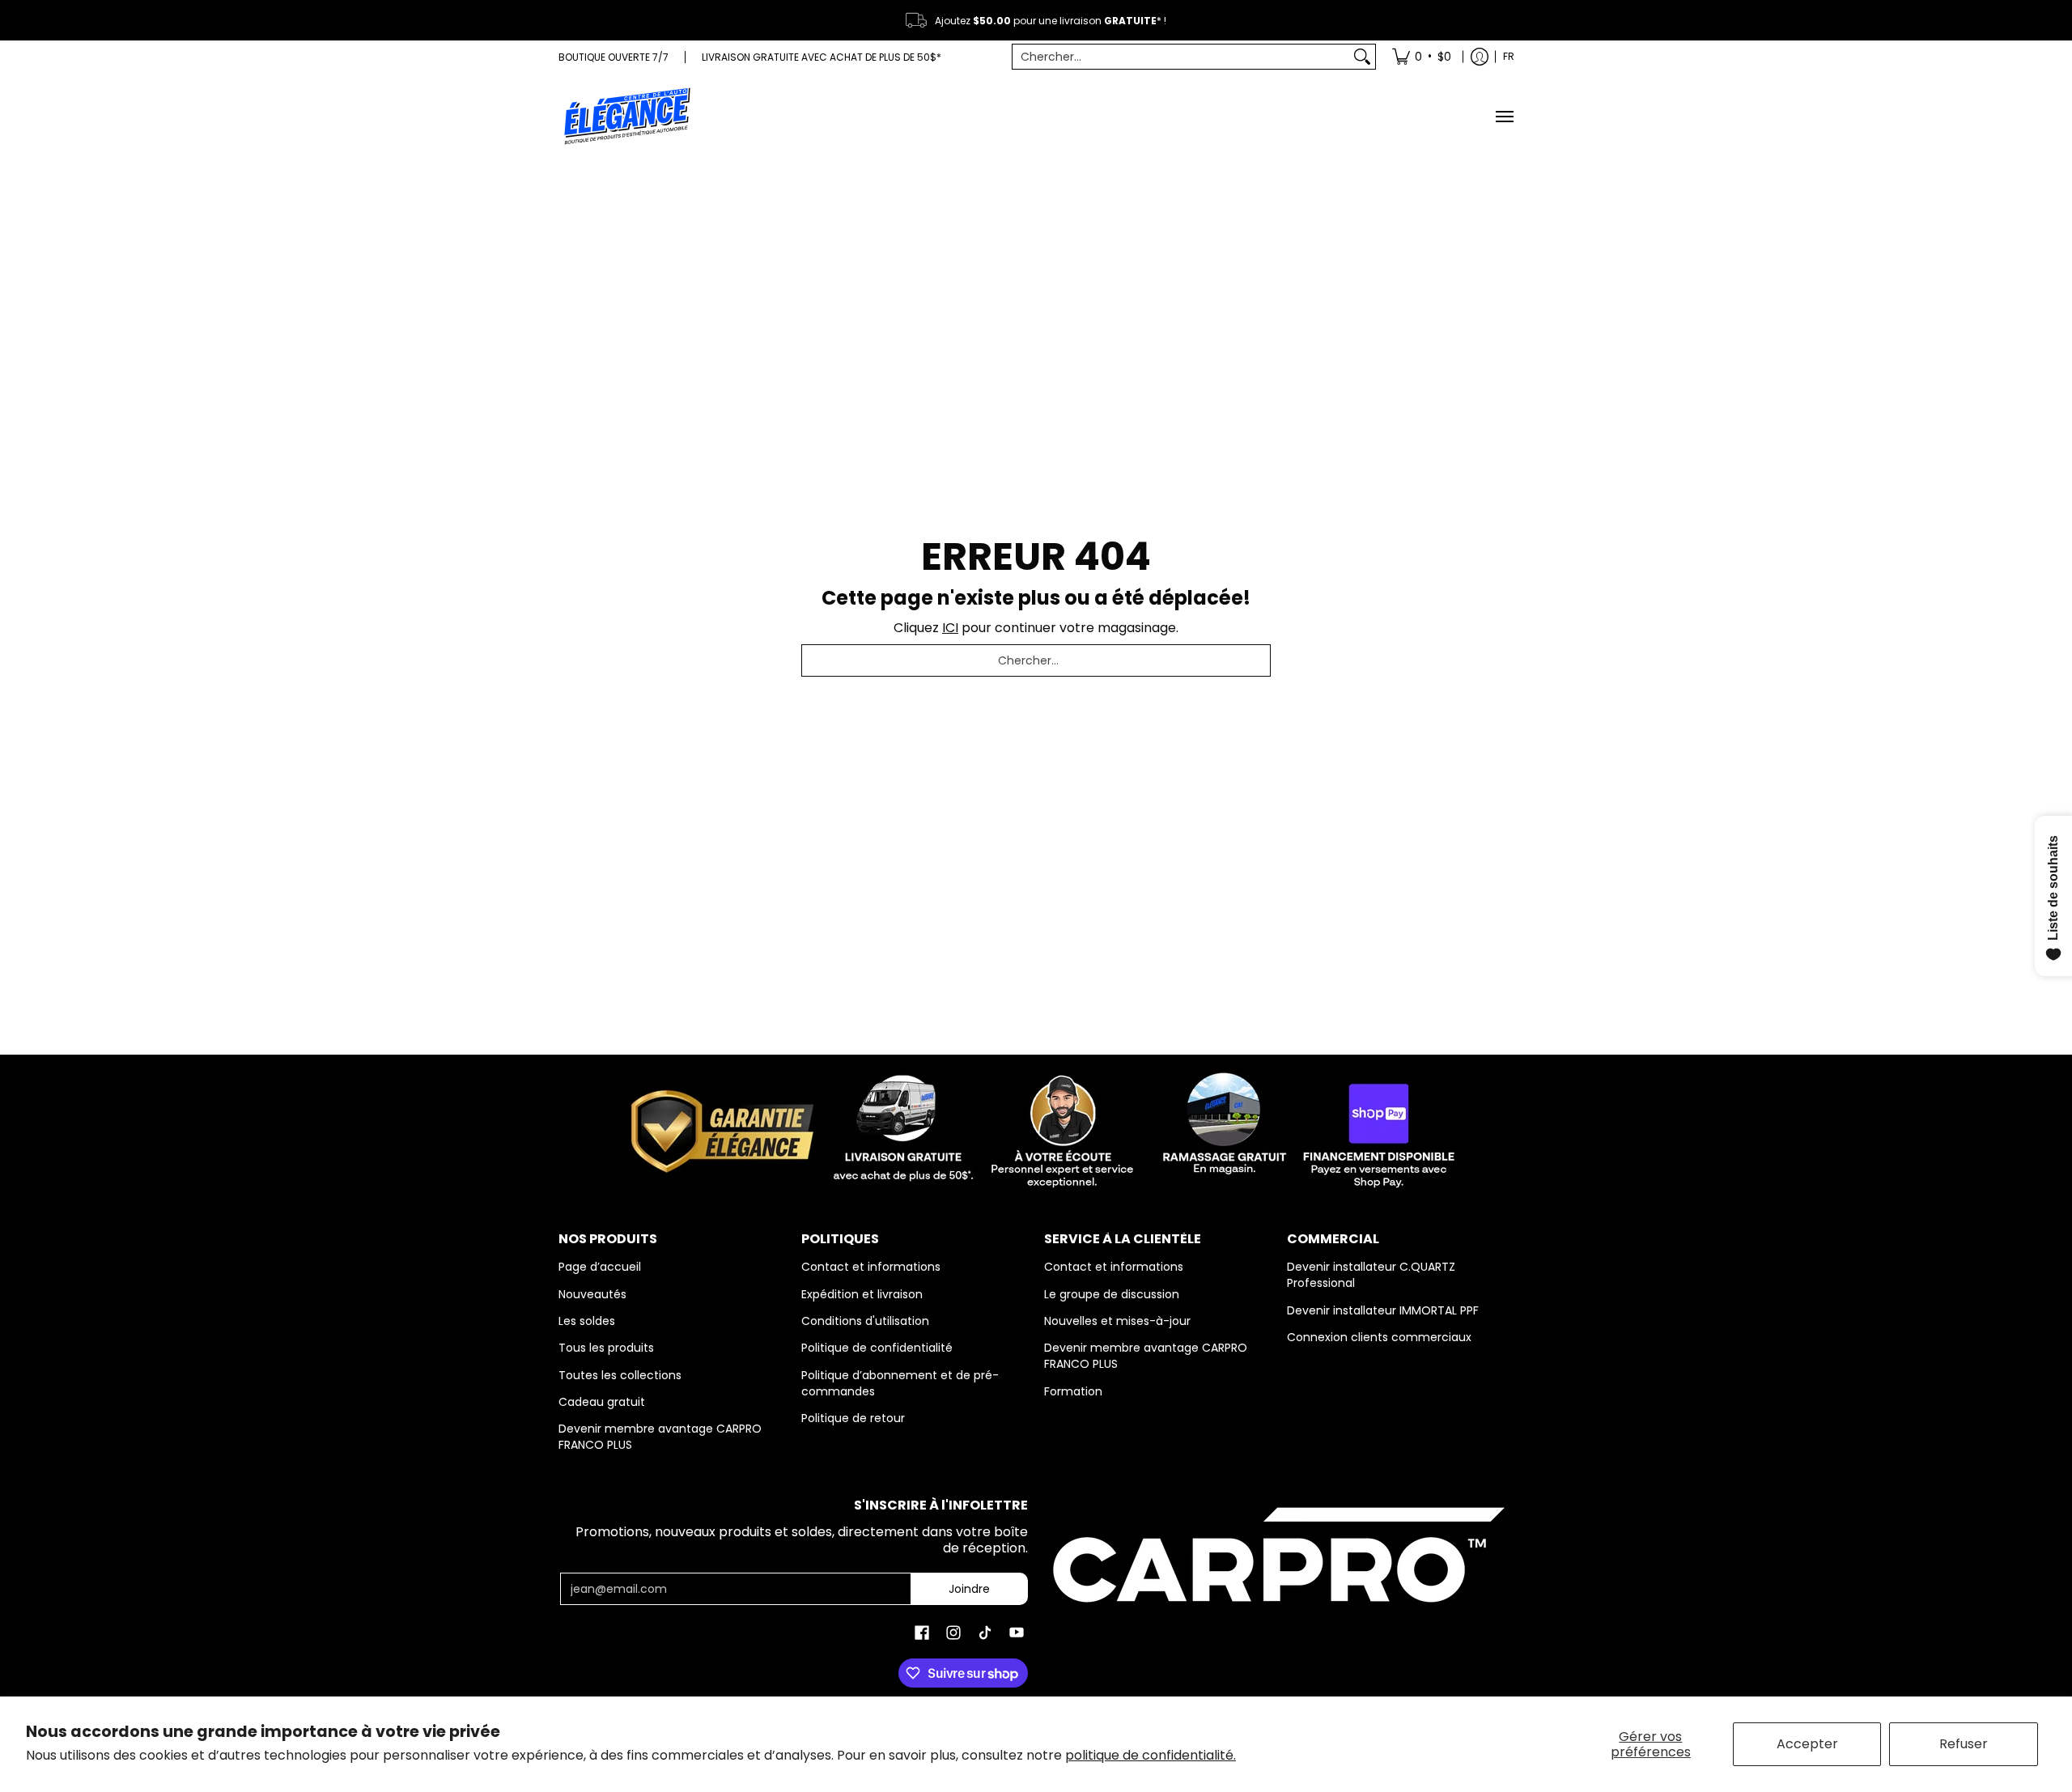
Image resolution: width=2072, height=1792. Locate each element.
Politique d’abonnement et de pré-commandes (900, 1383)
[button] (922, 1633)
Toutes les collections (620, 1375)
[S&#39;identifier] (1480, 57)
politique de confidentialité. (1151, 1755)
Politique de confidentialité (877, 1348)
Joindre (969, 1589)
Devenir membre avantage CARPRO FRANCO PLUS (660, 1437)
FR (1509, 56)
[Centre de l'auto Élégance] (627, 116)
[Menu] (1504, 116)
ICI (950, 628)
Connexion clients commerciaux (1379, 1337)
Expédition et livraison (862, 1294)
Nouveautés (592, 1294)
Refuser (1964, 1744)
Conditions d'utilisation (865, 1321)
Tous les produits (606, 1348)
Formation (1073, 1391)
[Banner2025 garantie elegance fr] (1036, 1127)
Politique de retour (853, 1418)
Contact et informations (871, 1267)
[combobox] (1181, 57)
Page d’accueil (600, 1267)
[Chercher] (1362, 57)
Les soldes (587, 1321)
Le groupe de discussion (1112, 1294)
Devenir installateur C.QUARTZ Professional (1371, 1275)
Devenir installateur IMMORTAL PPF (1383, 1310)
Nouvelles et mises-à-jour (1117, 1321)
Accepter (1807, 1744)
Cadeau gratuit (602, 1402)
